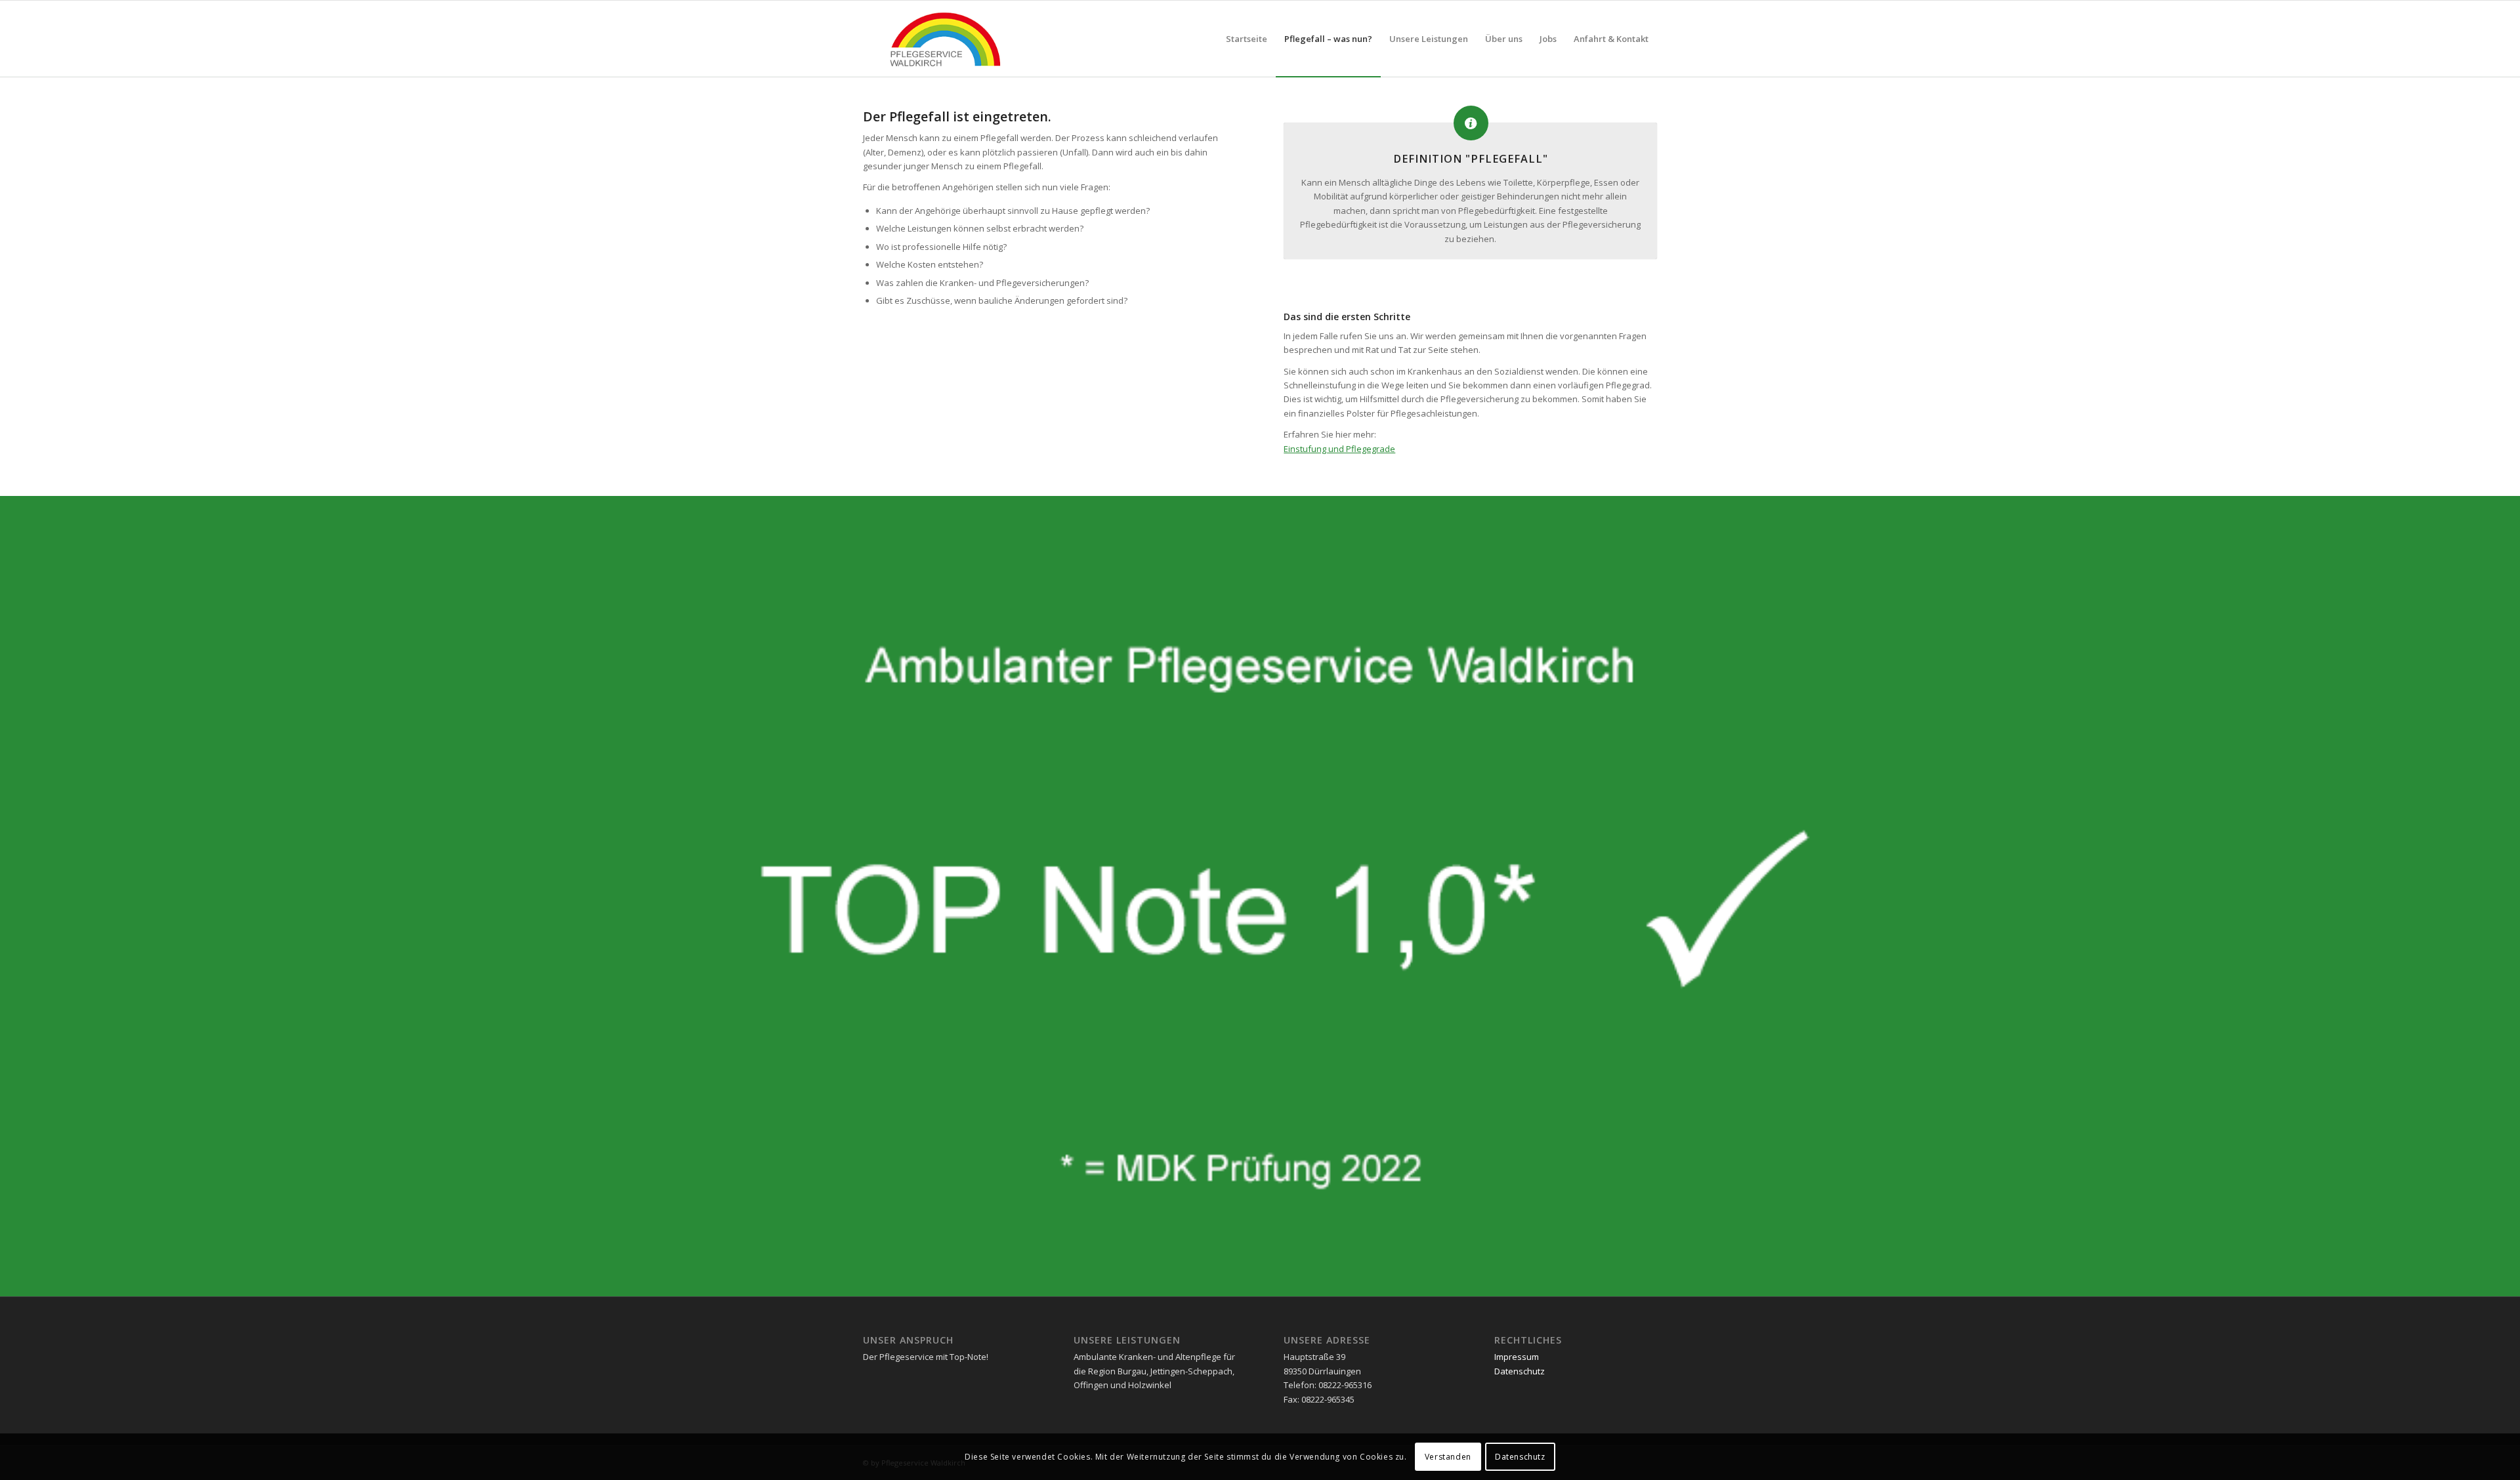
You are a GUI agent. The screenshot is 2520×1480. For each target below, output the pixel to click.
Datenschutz (1520, 1371)
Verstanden (1448, 1457)
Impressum (1517, 1357)
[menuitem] (1247, 39)
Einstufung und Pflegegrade (1339, 449)
